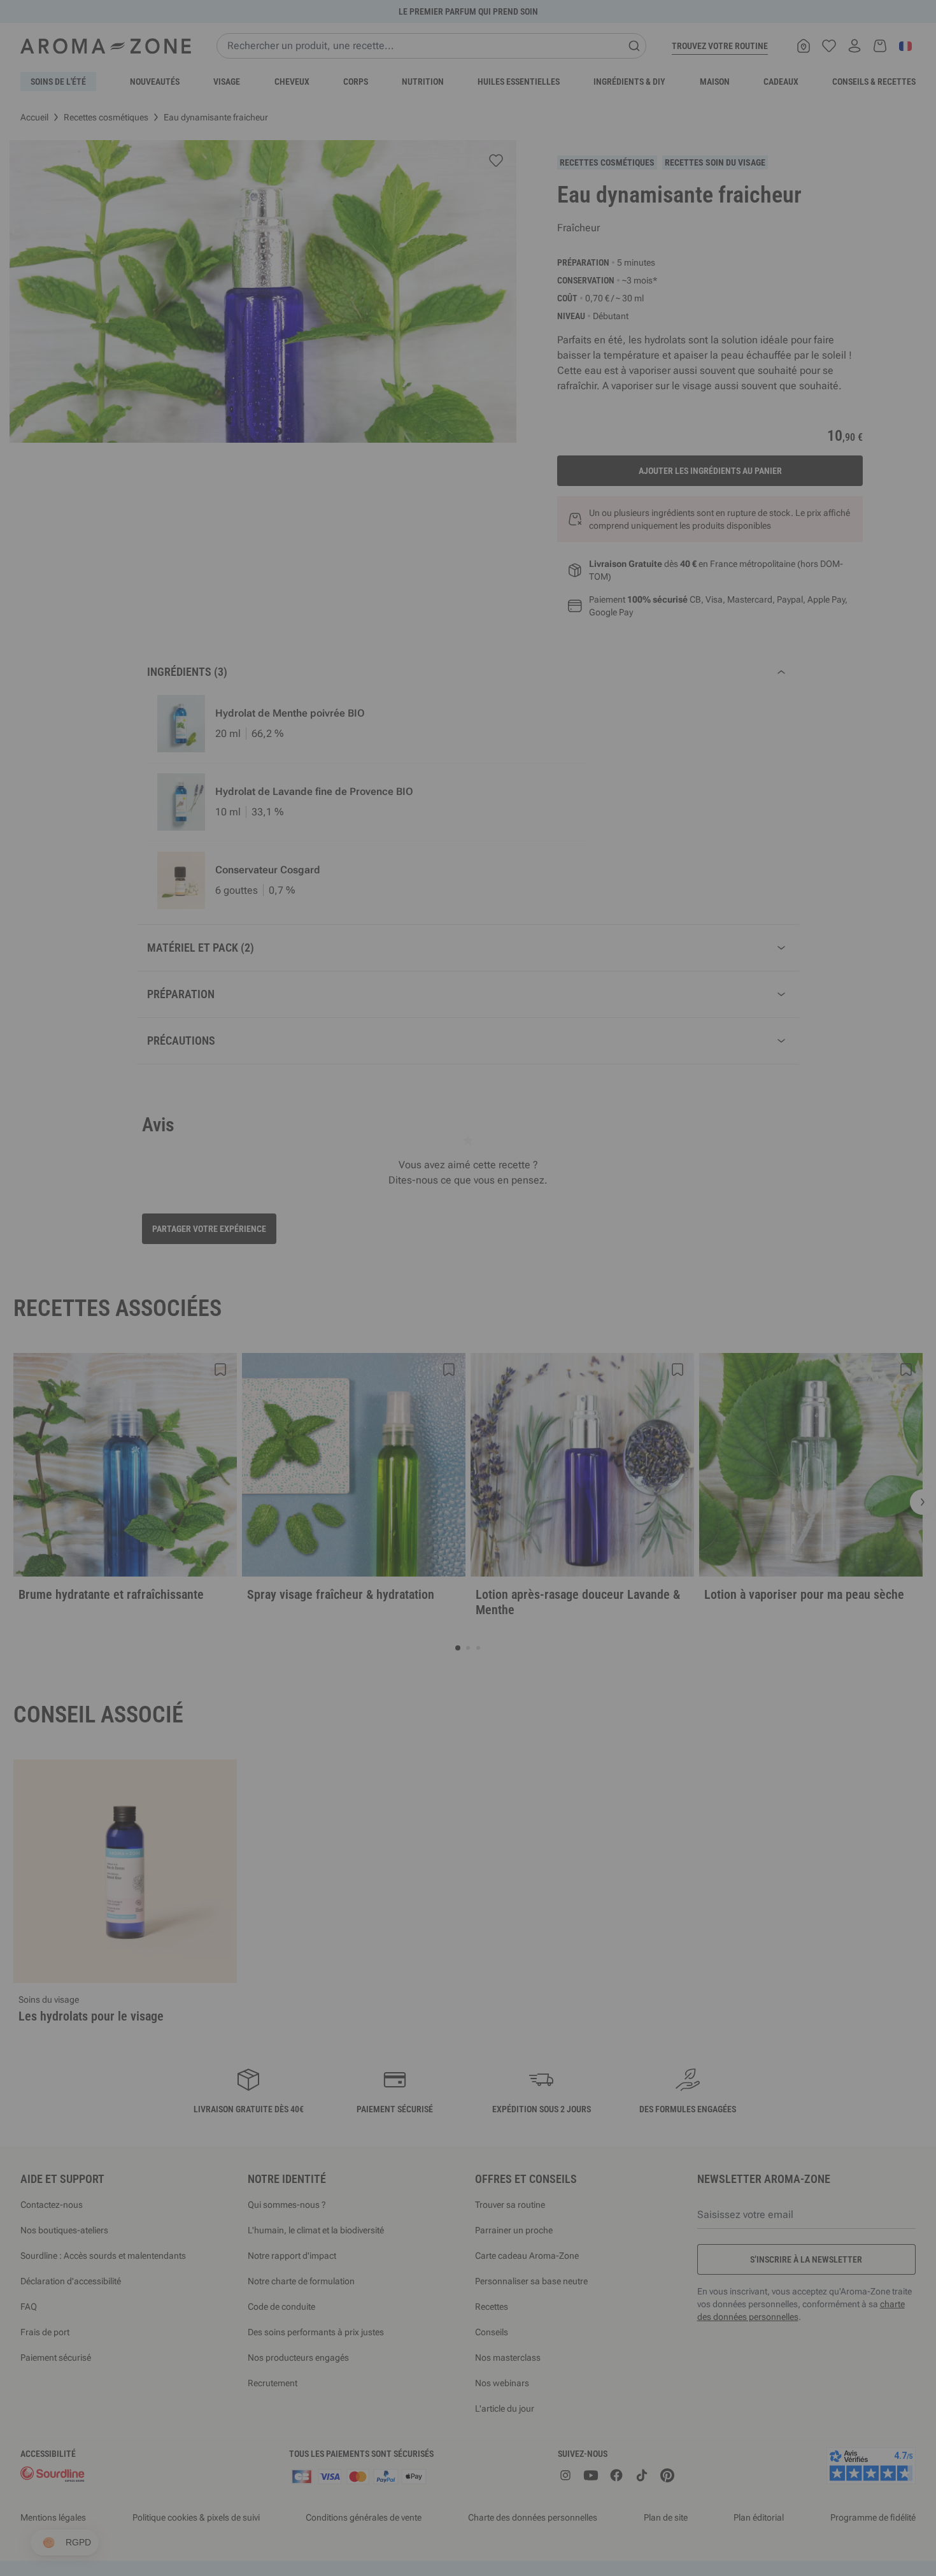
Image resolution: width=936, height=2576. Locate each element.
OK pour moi (544, 1440)
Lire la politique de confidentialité (385, 1400)
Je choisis (392, 1440)
